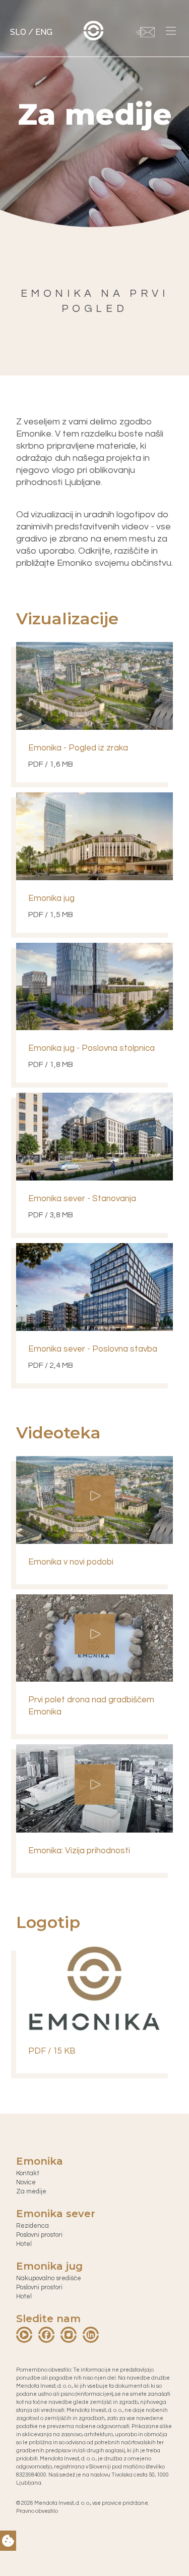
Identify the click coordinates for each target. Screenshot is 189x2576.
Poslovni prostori (39, 2235)
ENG (44, 32)
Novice (26, 2182)
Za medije (31, 2191)
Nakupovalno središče (49, 2278)
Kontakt (28, 2173)
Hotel (24, 2244)
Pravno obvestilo (37, 2511)
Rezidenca (33, 2226)
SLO (18, 32)
